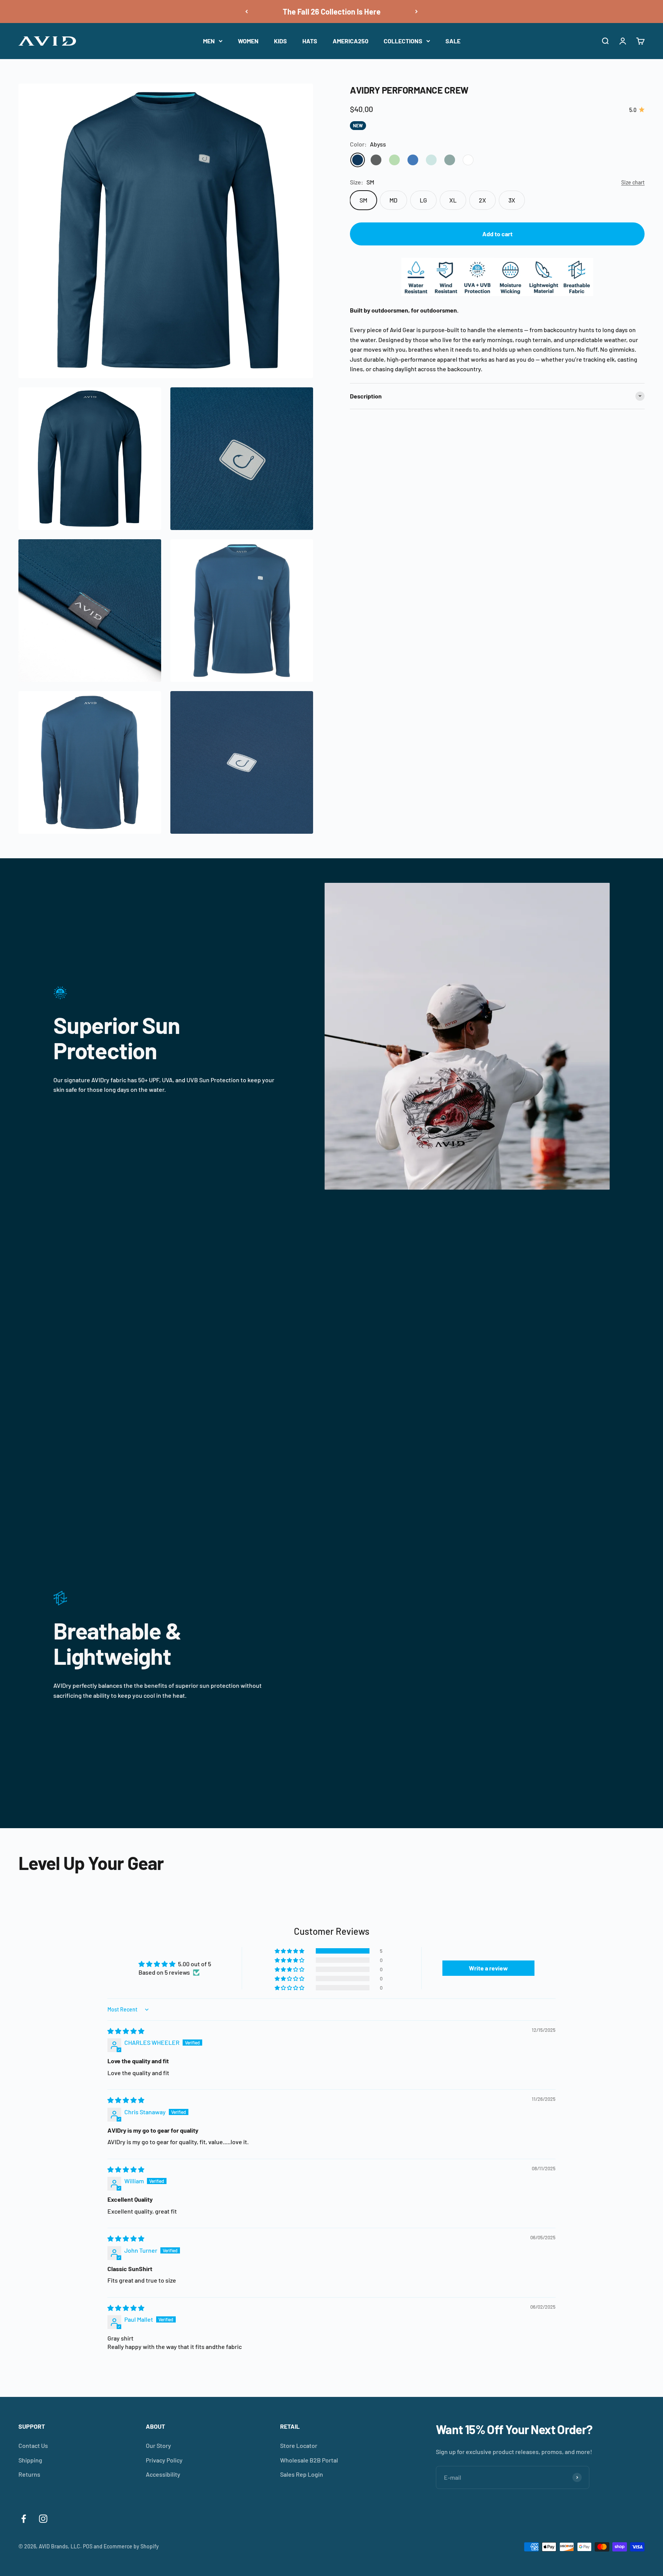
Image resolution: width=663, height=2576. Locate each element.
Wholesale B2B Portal (309, 2460)
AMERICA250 (350, 41)
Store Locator (299, 2445)
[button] (290, 1951)
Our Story (158, 2445)
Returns (29, 2474)
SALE (453, 41)
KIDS (280, 41)
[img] (126, 2031)
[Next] (416, 12)
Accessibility (163, 2474)
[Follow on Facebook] (24, 2519)
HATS (310, 41)
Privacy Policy (164, 2460)
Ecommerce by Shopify (131, 2546)
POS (88, 2546)
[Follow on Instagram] (43, 2519)
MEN (209, 41)
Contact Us (33, 2445)
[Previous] (247, 12)
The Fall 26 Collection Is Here (332, 12)
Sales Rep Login (302, 2474)
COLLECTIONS (403, 41)
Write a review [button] (488, 1968)
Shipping (30, 2460)
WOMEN (248, 41)
